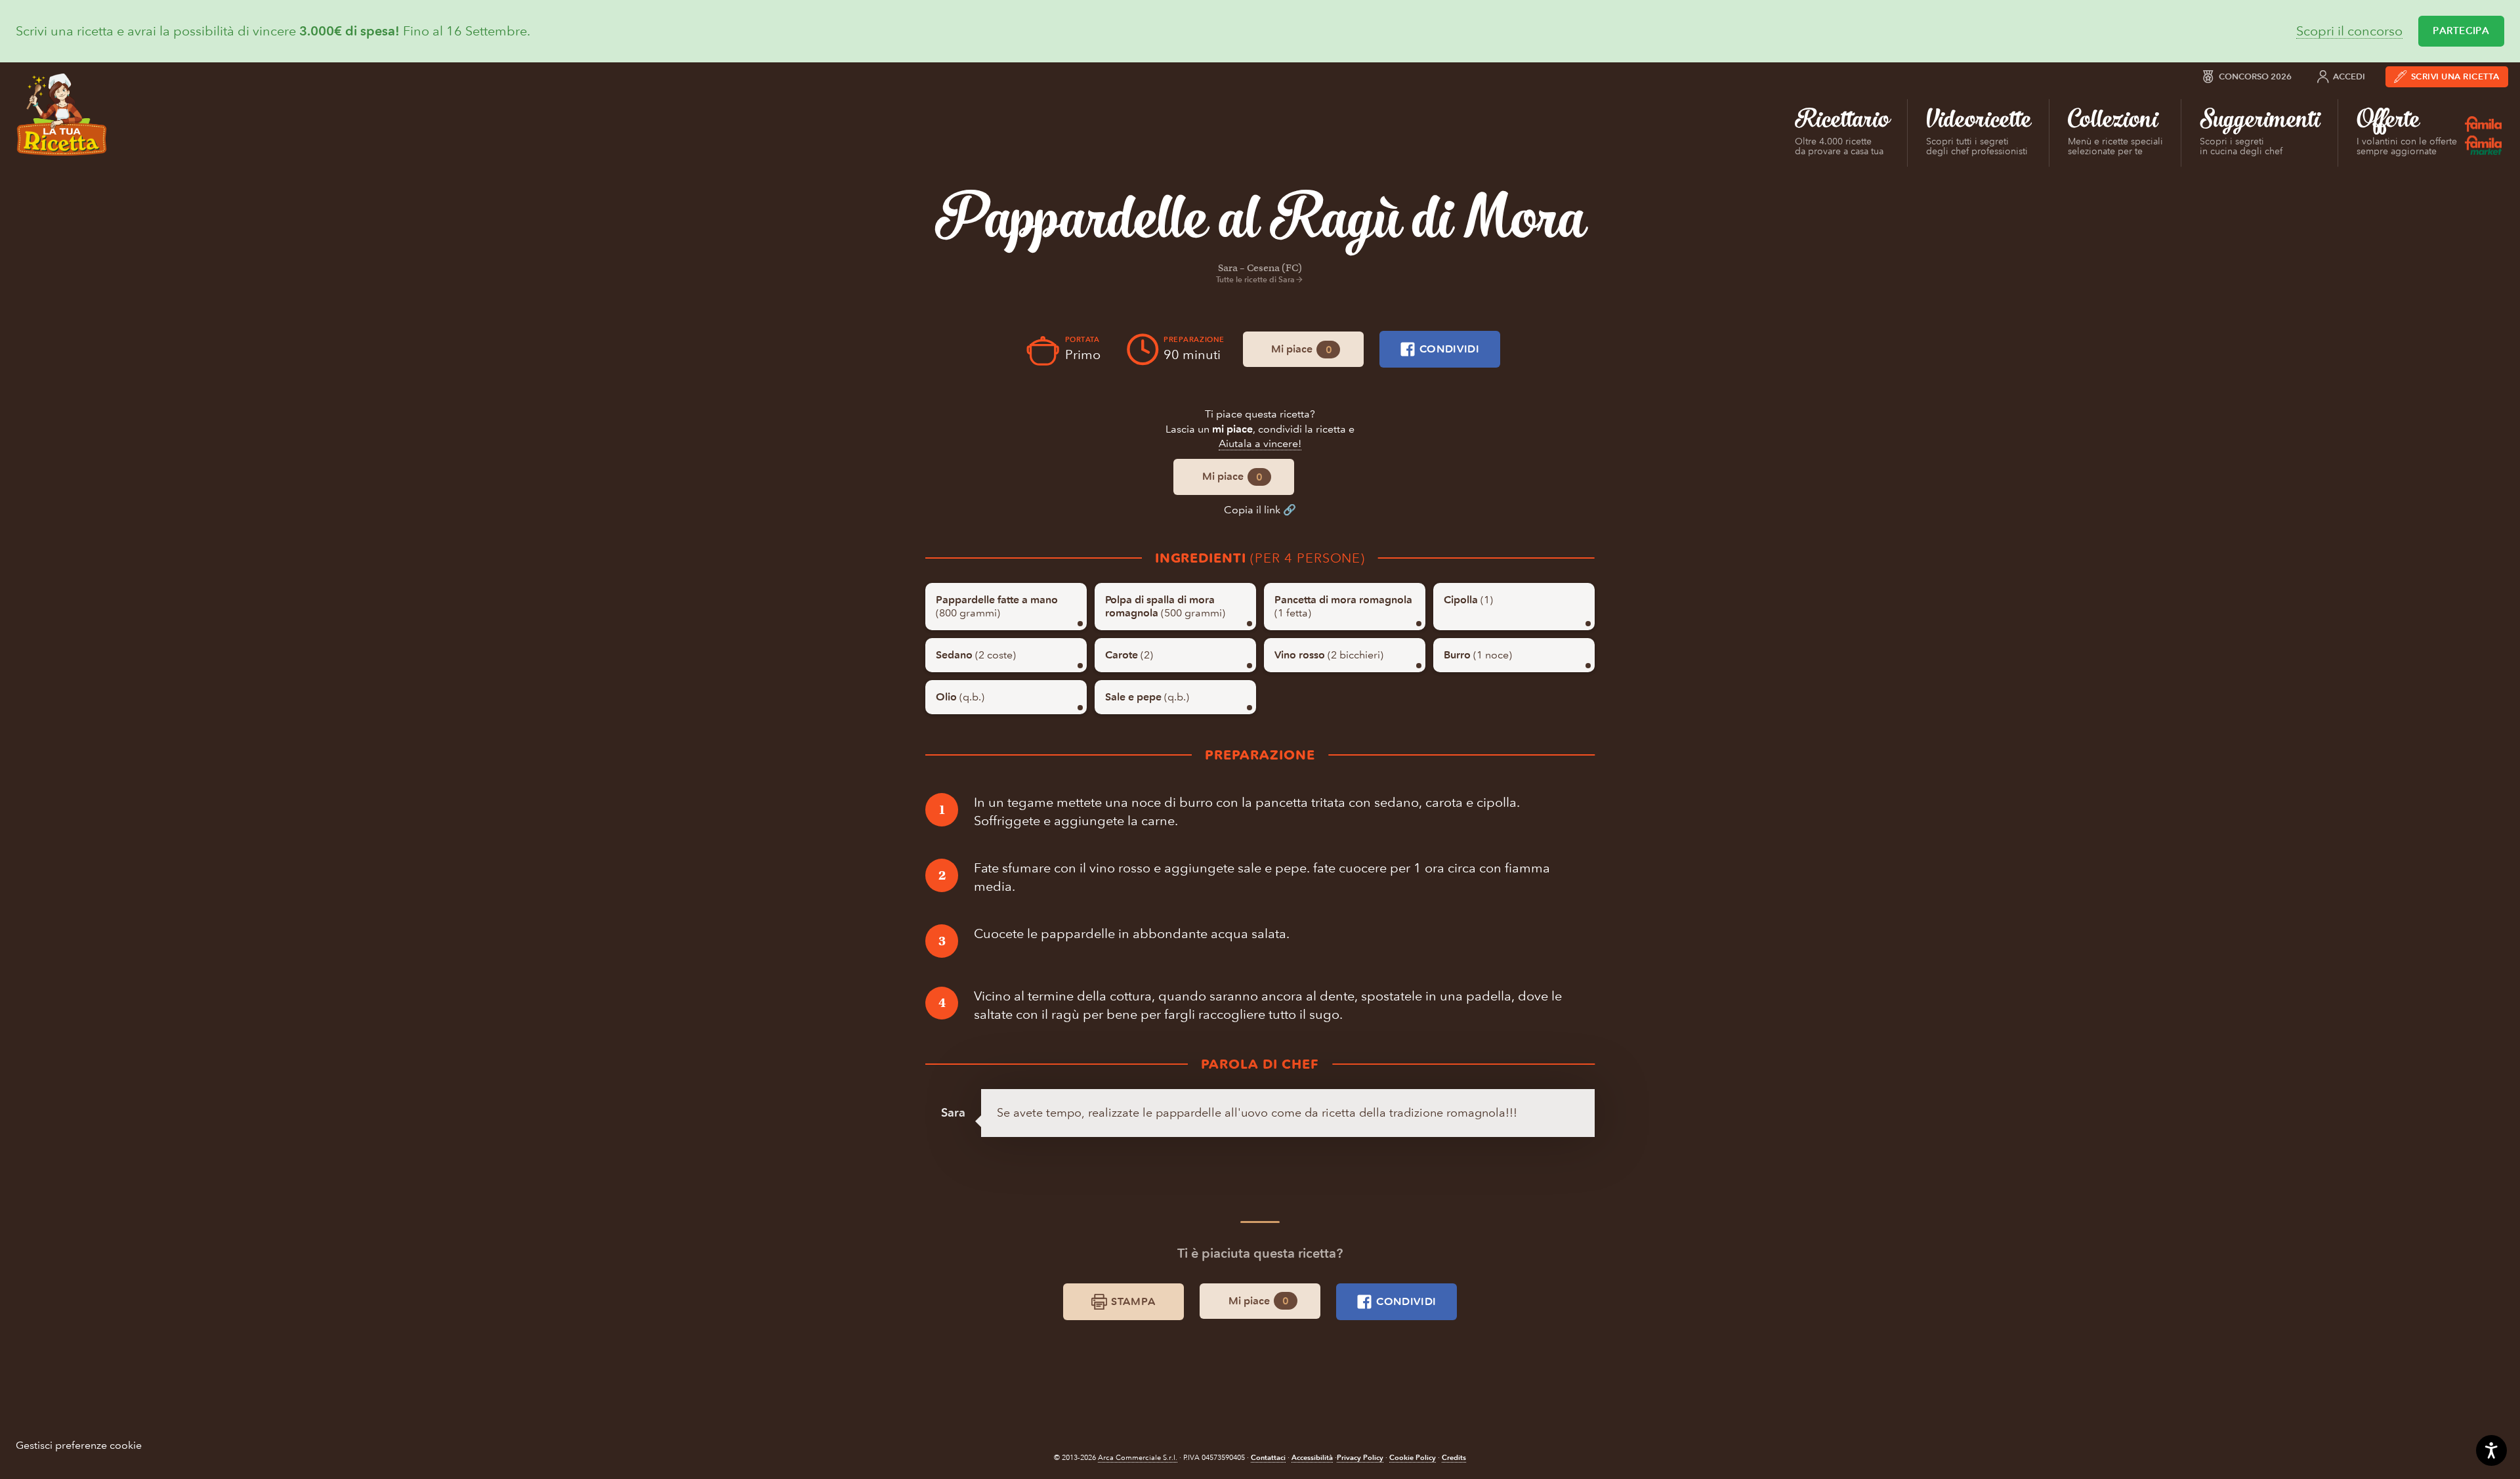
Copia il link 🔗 (1260, 510)
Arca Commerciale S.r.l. (1138, 1458)
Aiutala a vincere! (1260, 443)
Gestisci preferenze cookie (79, 1445)
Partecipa (2461, 31)
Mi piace (1301, 349)
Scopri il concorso (2349, 31)
